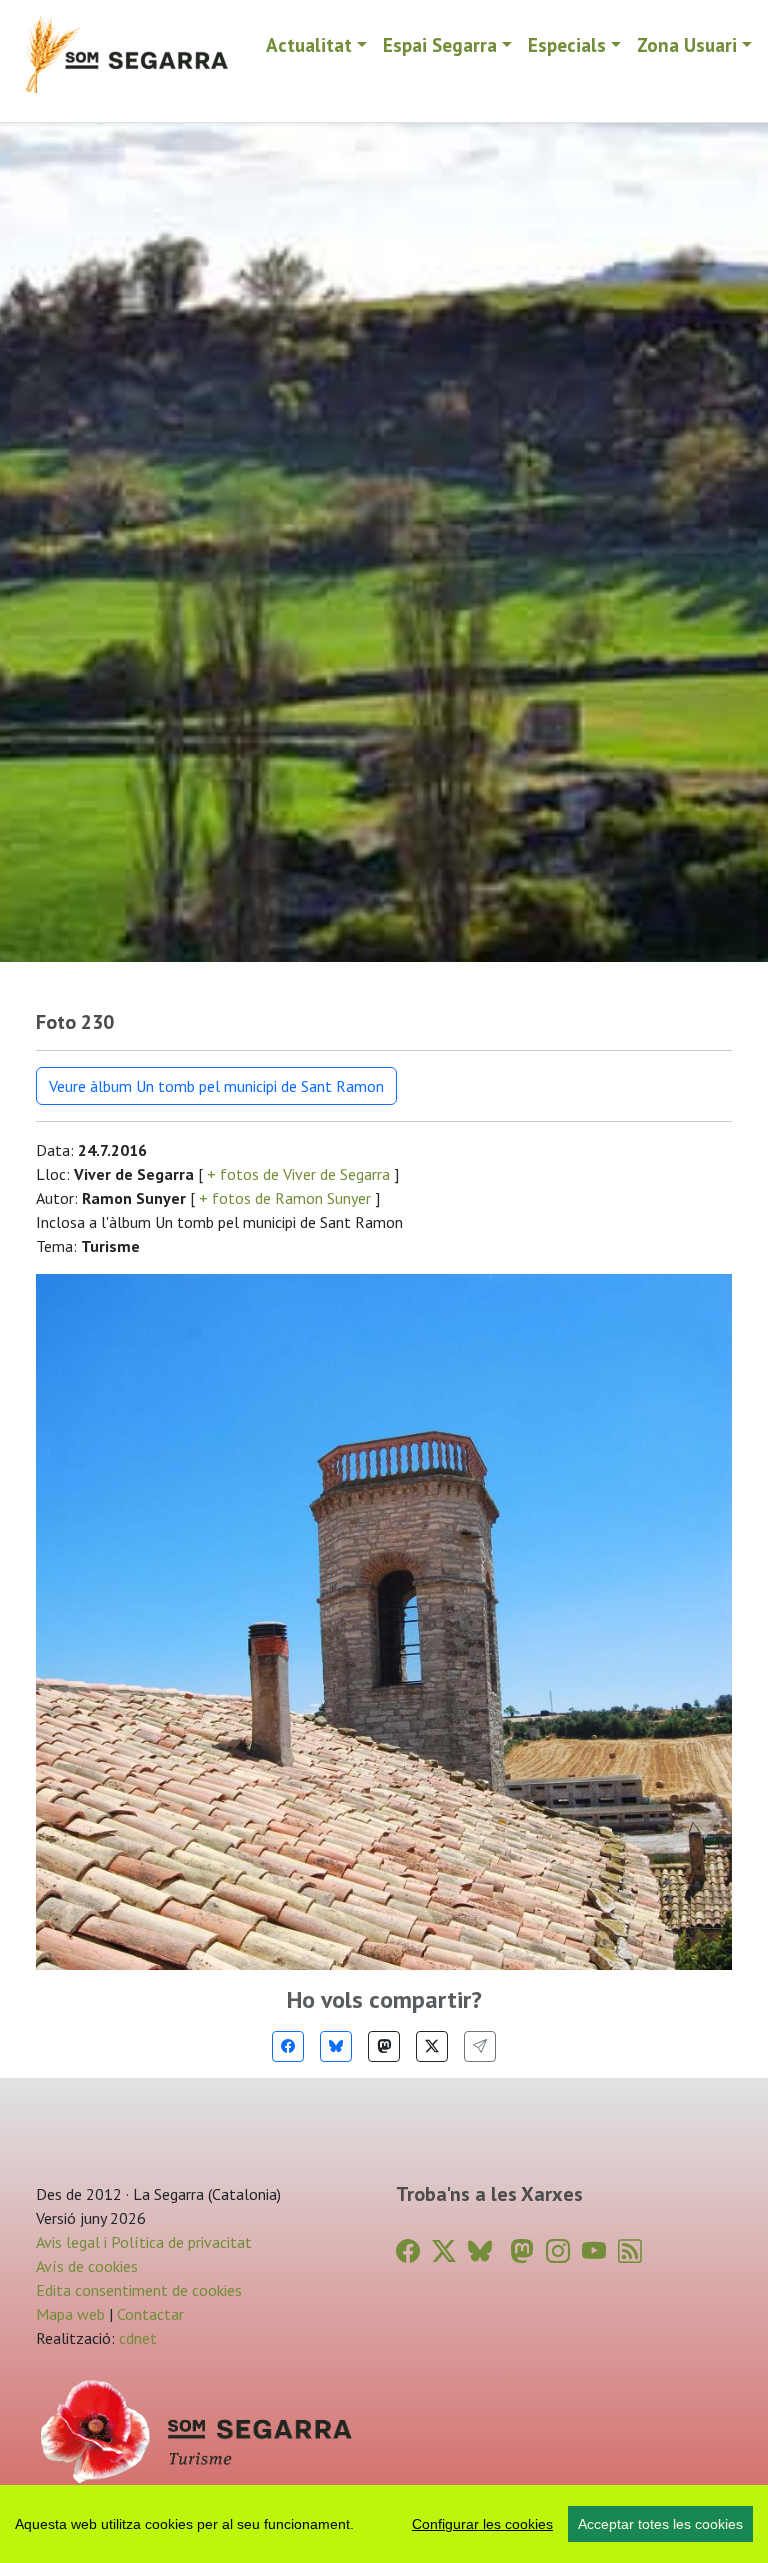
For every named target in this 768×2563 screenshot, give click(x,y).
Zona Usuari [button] (687, 44)
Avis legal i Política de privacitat (144, 2242)
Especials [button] (567, 44)
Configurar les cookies (482, 2524)
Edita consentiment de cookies (139, 2290)
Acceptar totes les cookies (660, 2524)
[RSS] (630, 2251)
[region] (384, 2524)
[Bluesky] (336, 2046)
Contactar (150, 2314)
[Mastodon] (384, 2046)
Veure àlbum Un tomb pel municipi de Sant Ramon (216, 1086)
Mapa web (70, 2314)
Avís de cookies (87, 2266)
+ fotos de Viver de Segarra (298, 1174)
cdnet (136, 2338)
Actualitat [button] (309, 44)
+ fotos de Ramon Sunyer (285, 1198)
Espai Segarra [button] (440, 44)
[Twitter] (432, 2046)
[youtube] (594, 2251)
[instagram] (558, 2251)
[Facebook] (288, 2046)
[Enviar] (480, 2046)
